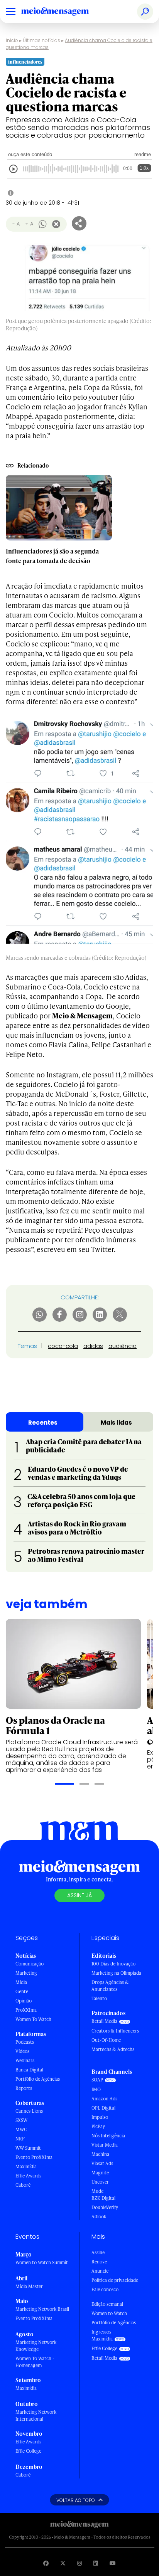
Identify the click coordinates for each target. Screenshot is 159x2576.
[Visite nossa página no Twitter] (63, 2563)
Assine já (79, 1895)
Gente (22, 1991)
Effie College (28, 2451)
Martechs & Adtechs (113, 2049)
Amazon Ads (104, 2099)
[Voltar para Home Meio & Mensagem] (64, 12)
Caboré (23, 2185)
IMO (96, 2089)
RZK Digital (103, 2198)
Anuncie (100, 2271)
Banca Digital (29, 2070)
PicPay (98, 2126)
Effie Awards (28, 2176)
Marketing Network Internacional (36, 2415)
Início (12, 40)
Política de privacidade (115, 2280)
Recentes (43, 1423)
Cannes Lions (29, 2111)
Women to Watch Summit (42, 2262)
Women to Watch (109, 2313)
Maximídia (26, 2166)
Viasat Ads (102, 2163)
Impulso (100, 2117)
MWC (21, 2129)
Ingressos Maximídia (102, 2335)
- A (16, 224)
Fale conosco (105, 2289)
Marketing (26, 1973)
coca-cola (63, 1346)
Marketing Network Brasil (42, 2309)
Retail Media (104, 2021)
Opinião (24, 2001)
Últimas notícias (41, 40)
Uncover (100, 2182)
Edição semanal (107, 2304)
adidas (93, 1346)
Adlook (99, 2217)
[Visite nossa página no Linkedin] (96, 2563)
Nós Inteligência (108, 2136)
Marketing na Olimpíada (116, 1973)
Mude (97, 2191)
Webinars (25, 2060)
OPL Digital (103, 2108)
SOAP (97, 2080)
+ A (29, 224)
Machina (100, 2154)
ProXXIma (26, 2010)
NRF (20, 2139)
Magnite (100, 2173)
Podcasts (25, 2042)
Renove (99, 2262)
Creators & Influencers (115, 2031)
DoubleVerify (105, 2207)
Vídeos (22, 2051)
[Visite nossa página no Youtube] (113, 2563)
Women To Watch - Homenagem (35, 2362)
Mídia (21, 1982)
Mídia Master (29, 2286)
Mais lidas (116, 1423)
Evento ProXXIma (34, 2157)
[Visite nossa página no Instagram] (79, 2563)
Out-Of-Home (106, 2040)
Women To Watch (33, 2019)
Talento (99, 1998)
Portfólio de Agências (38, 2079)
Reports (24, 2088)
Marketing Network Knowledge (36, 2346)
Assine (98, 2252)
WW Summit (28, 2148)
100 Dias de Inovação (113, 1964)
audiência (123, 1346)
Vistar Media (105, 2145)
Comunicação (30, 1964)
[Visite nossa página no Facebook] (46, 2563)
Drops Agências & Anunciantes (110, 1986)
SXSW (21, 2120)
